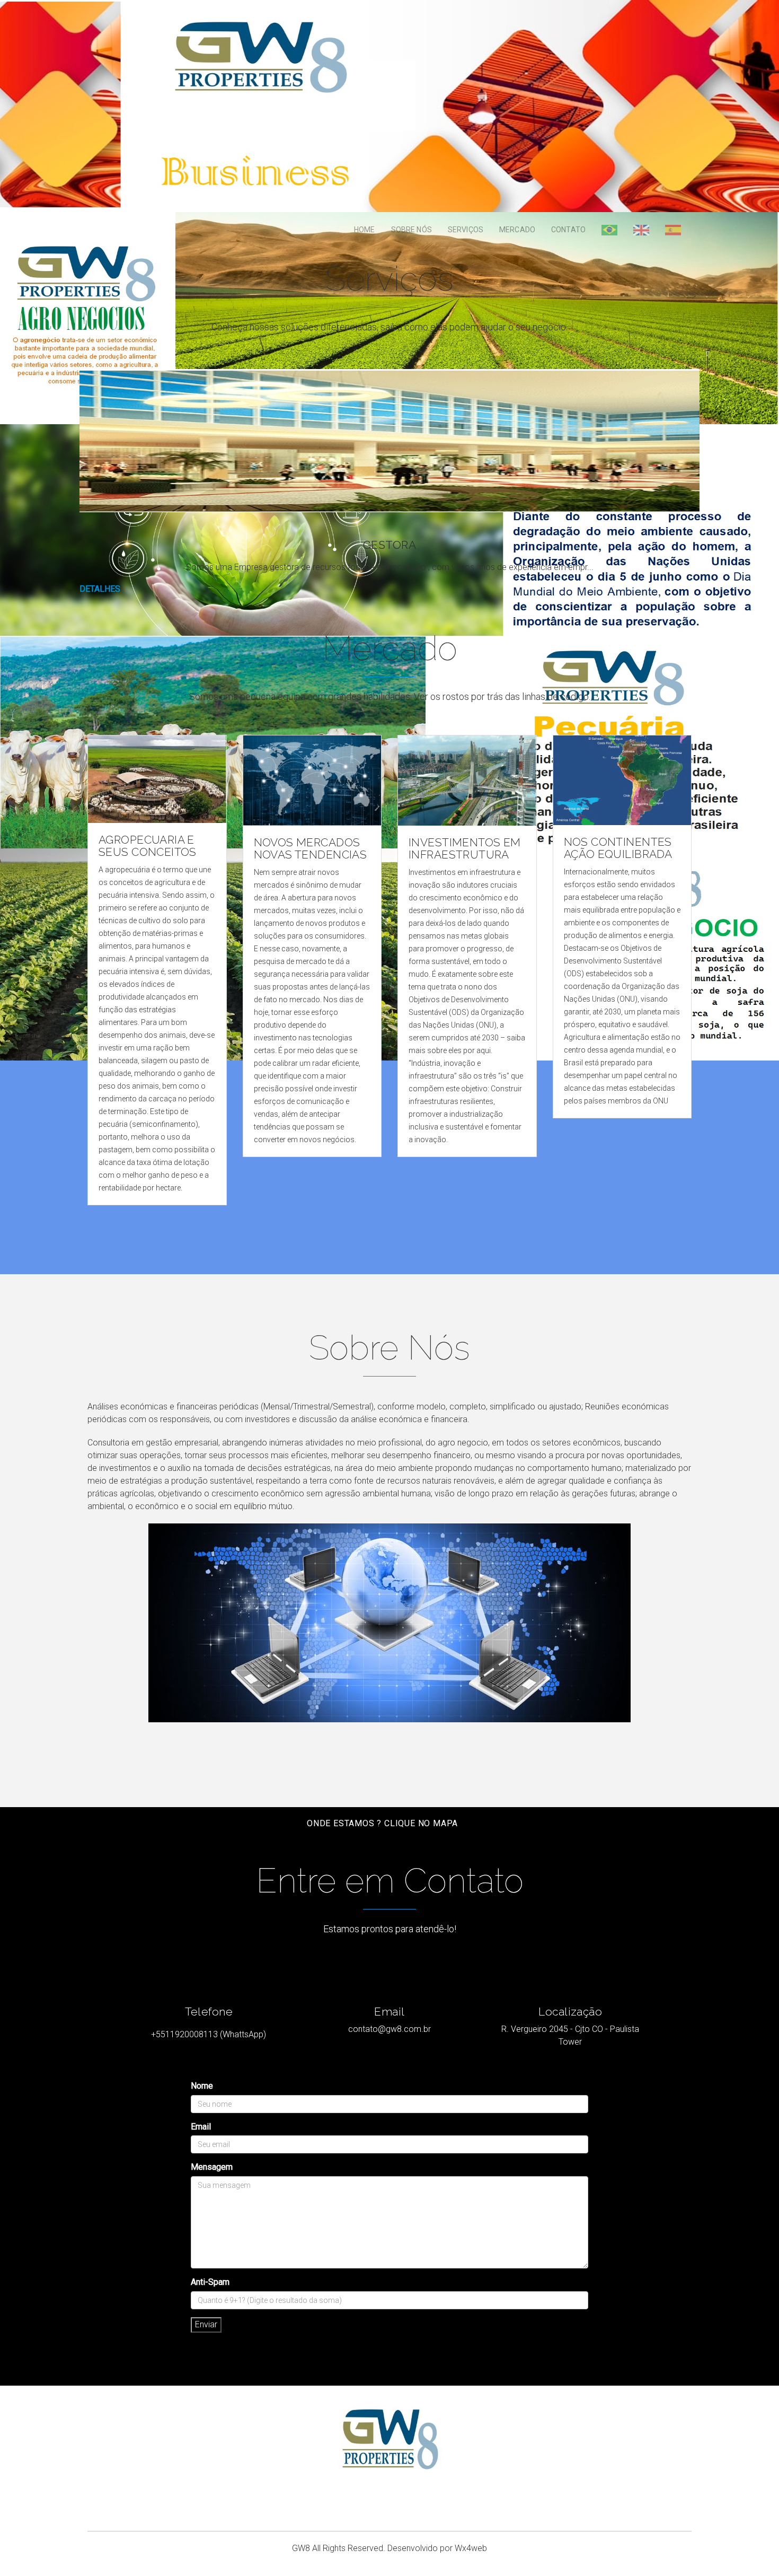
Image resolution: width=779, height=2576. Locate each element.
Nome (202, 2086)
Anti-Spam (210, 2282)
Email (201, 2127)
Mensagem (212, 2167)
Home (365, 230)
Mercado (517, 230)
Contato (568, 230)
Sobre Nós (411, 230)
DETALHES (100, 589)
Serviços (466, 230)
